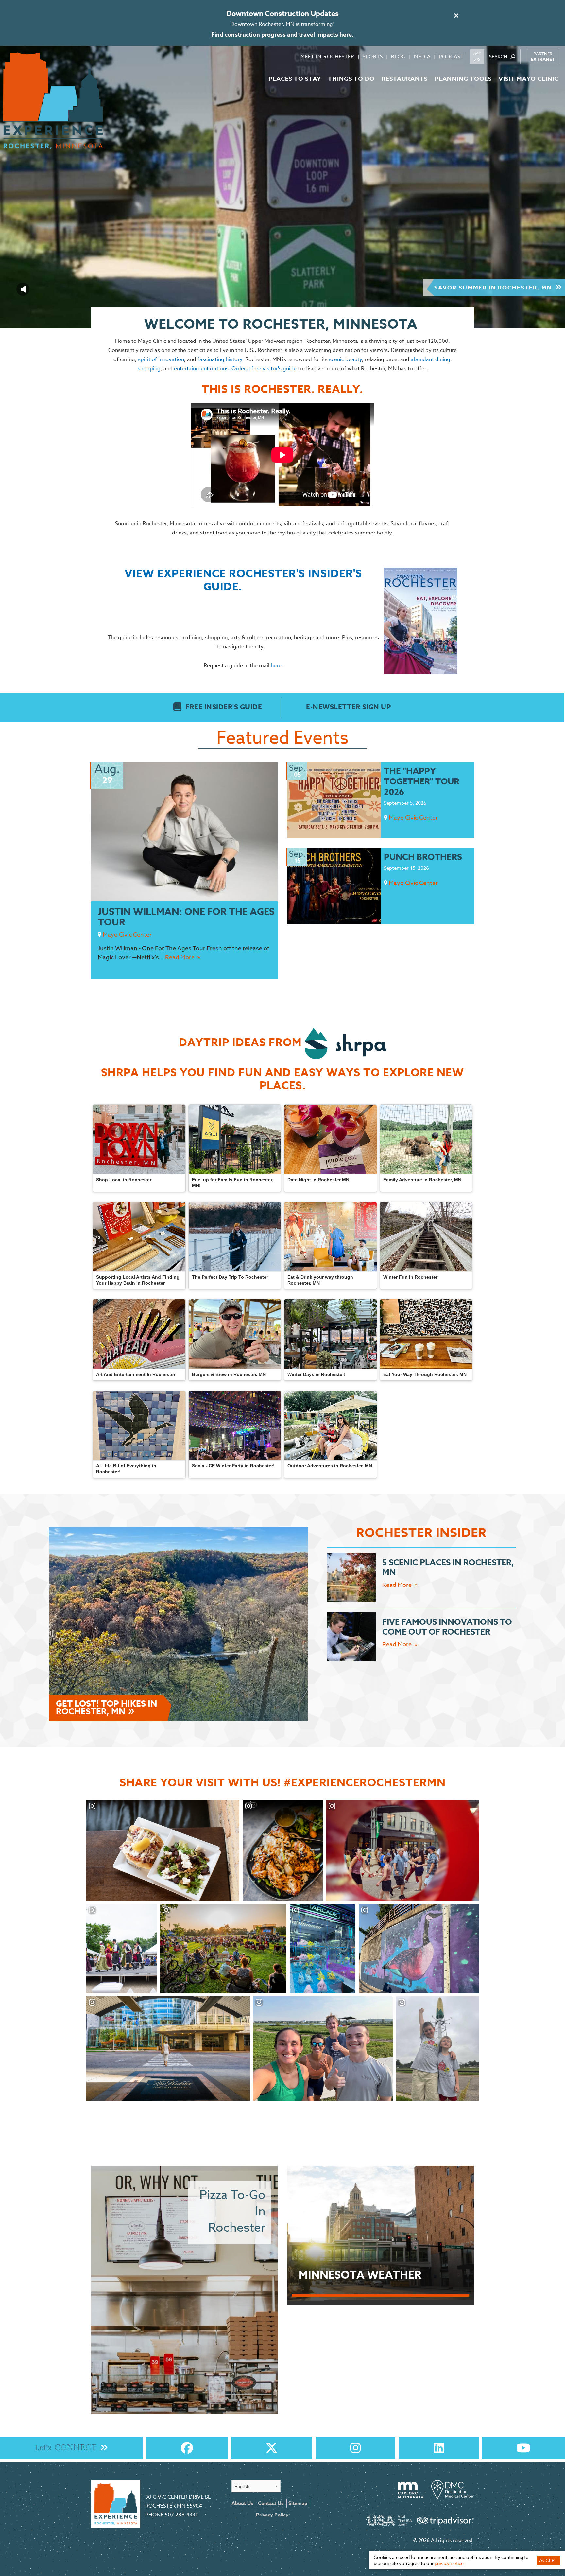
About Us (242, 2503)
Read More (180, 958)
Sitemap (298, 2503)
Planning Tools (463, 79)
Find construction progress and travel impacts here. (282, 35)
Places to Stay (295, 79)
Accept (548, 2560)
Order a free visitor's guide (264, 369)
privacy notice (449, 2563)
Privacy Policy (272, 2515)
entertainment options (201, 369)
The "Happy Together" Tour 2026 (422, 781)
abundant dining (430, 359)
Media (422, 57)
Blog (398, 57)
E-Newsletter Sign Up (348, 707)
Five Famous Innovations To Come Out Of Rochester (447, 1627)
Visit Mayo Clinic (529, 79)
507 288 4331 (181, 2515)
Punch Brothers (423, 857)
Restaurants (405, 79)
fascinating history (220, 359)
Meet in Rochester (327, 57)
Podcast (451, 57)
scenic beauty (345, 359)
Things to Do (351, 79)
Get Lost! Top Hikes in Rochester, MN (106, 1708)
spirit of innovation (161, 359)
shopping (149, 369)
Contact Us (271, 2503)
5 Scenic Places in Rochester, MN (448, 1568)
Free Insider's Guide (224, 707)
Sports (373, 57)
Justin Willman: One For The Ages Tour (186, 917)
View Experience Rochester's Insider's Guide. (243, 581)
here (276, 666)
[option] (282, 187)
